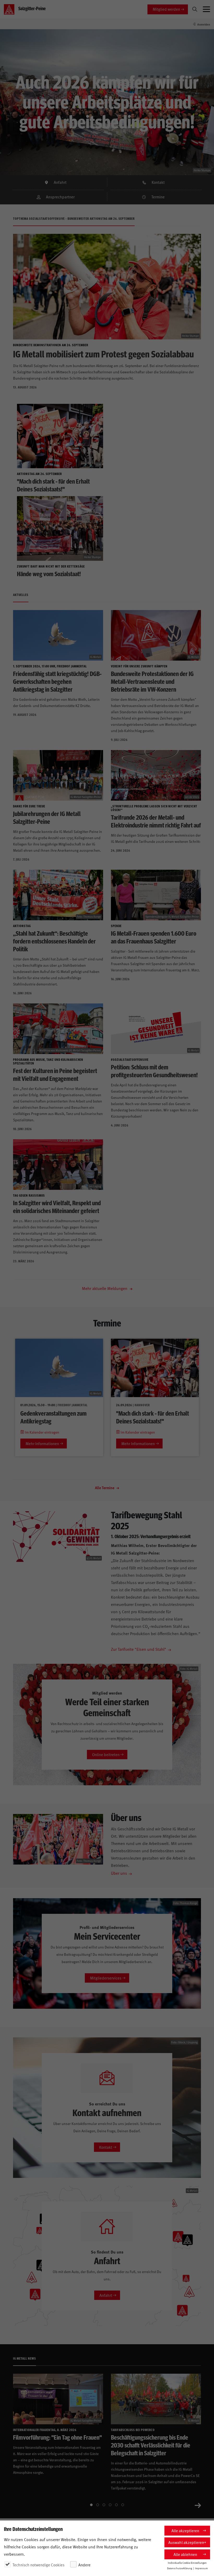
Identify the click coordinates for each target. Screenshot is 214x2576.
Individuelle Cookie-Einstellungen (187, 2563)
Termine (158, 197)
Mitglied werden (166, 9)
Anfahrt (60, 182)
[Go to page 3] (104, 2505)
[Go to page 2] (98, 2505)
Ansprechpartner (60, 197)
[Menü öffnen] (206, 9)
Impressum (201, 2568)
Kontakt (158, 182)
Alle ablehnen (185, 2554)
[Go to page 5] (116, 2505)
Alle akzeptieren (185, 2531)
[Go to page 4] (110, 2505)
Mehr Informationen (42, 1443)
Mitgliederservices (106, 1978)
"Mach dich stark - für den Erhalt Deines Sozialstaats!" (153, 1417)
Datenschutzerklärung (180, 2568)
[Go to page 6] (123, 2505)
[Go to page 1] (91, 2505)
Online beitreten (106, 1754)
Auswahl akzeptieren (186, 2542)
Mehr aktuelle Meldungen (105, 1288)
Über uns (119, 1873)
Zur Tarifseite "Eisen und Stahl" (139, 1649)
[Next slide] (198, 2505)
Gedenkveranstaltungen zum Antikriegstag (53, 1417)
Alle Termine (105, 1488)
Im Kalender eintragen (42, 1432)
